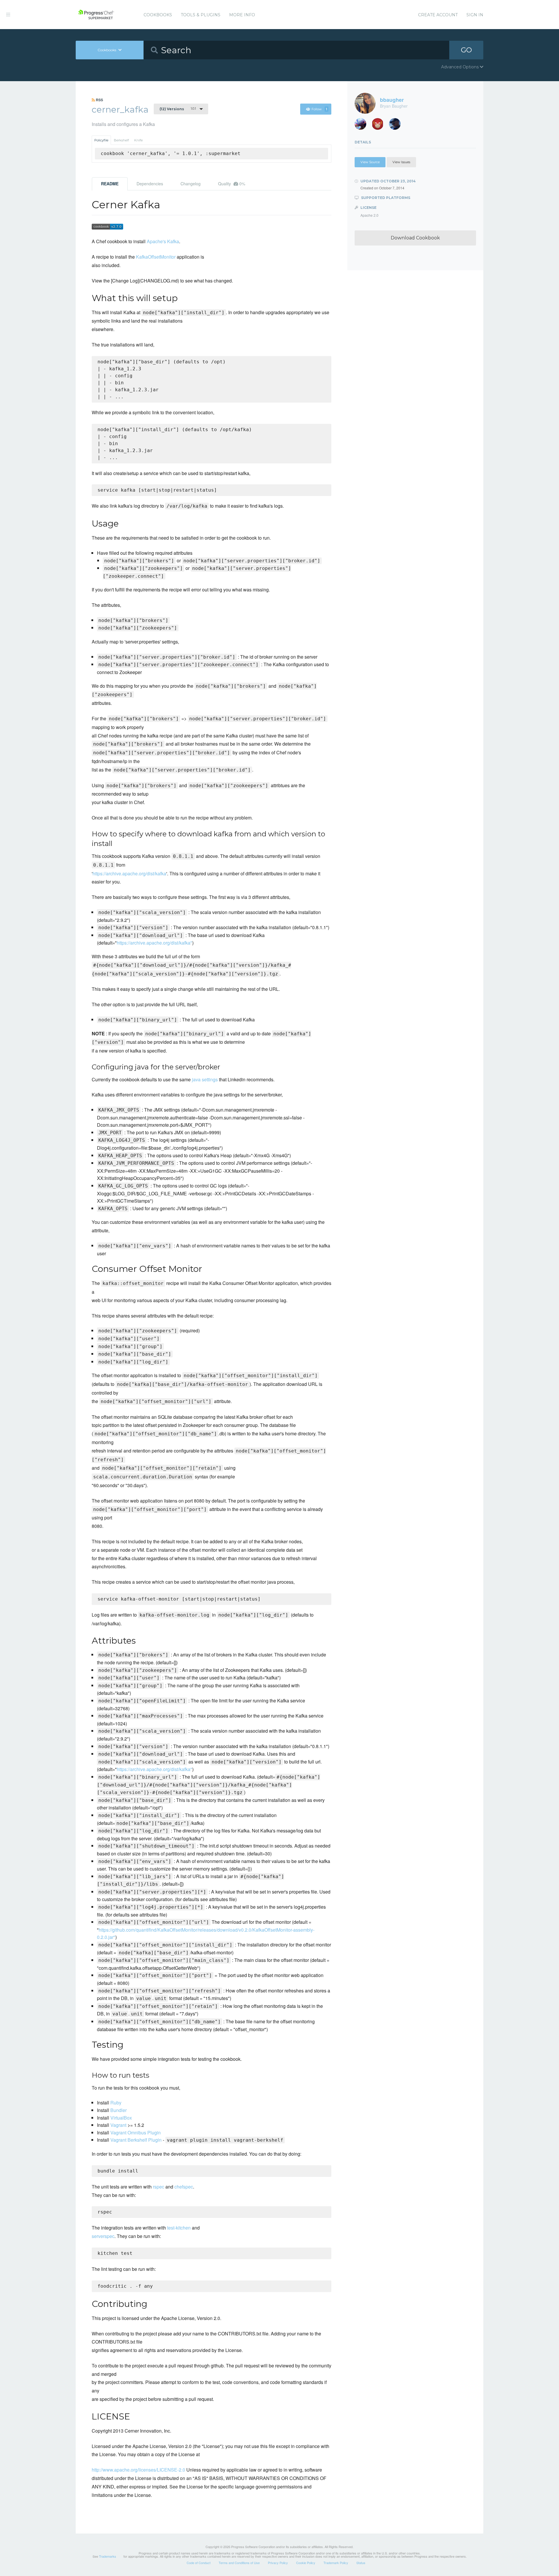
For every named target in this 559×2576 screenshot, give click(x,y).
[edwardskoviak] (397, 126)
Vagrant (118, 2125)
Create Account (438, 15)
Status (361, 2563)
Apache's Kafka (163, 241)
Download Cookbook (415, 238)
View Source (370, 162)
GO (466, 50)
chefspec (184, 2187)
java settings (205, 1079)
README (110, 184)
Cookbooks (158, 15)
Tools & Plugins (201, 15)
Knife (138, 140)
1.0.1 (178, 109)
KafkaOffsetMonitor (156, 257)
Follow (319, 109)
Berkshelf (121, 140)
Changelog (191, 184)
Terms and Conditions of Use (239, 2563)
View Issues (401, 162)
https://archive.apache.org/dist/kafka (129, 873)
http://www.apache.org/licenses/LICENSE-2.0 (138, 2470)
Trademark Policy (336, 2563)
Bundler (118, 2110)
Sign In (475, 15)
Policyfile (101, 140)
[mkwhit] (380, 126)
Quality (232, 184)
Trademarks (108, 2556)
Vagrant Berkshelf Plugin (136, 2140)
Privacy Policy (278, 2563)
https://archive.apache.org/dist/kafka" (154, 943)
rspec (159, 2187)
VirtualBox (121, 2118)
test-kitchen (179, 2228)
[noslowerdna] (363, 126)
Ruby (116, 2103)
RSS (99, 100)
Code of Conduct (199, 2563)
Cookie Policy (306, 2563)
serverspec (103, 2236)
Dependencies (150, 184)
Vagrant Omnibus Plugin (136, 2133)
